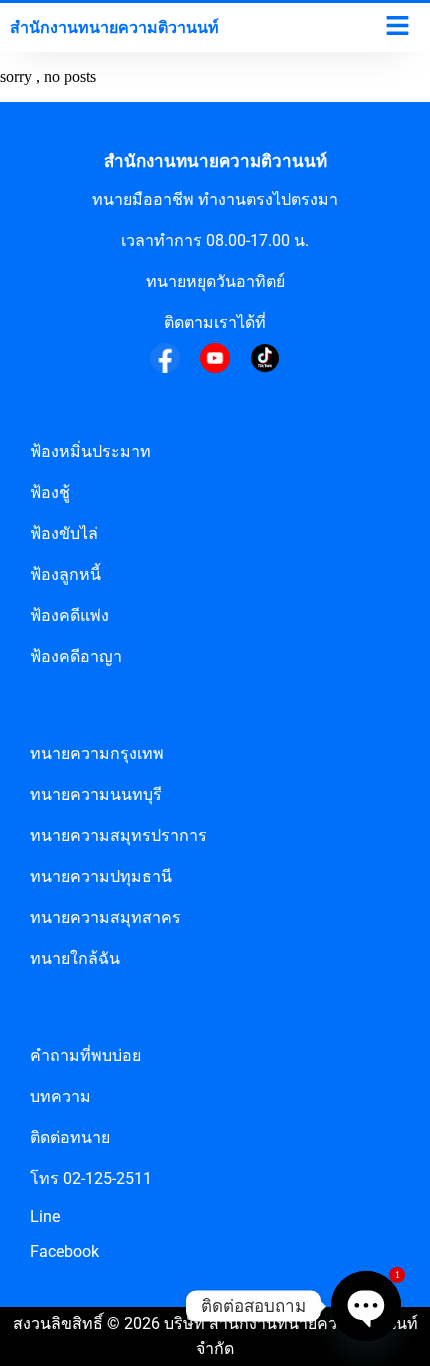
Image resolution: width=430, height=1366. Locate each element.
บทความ (60, 1096)
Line (45, 1216)
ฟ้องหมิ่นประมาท (90, 451)
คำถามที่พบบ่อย (85, 1055)
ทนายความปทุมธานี (101, 876)
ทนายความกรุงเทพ (97, 753)
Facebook (64, 1251)
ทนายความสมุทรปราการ (118, 835)
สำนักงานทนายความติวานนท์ (215, 161)
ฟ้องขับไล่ (64, 533)
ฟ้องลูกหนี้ (65, 574)
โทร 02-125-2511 (91, 1178)
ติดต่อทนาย (70, 1137)
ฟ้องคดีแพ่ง (69, 615)
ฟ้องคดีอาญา (76, 656)
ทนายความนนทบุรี (96, 794)
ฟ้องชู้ (50, 492)
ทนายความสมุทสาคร (105, 917)
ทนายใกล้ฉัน (75, 958)
